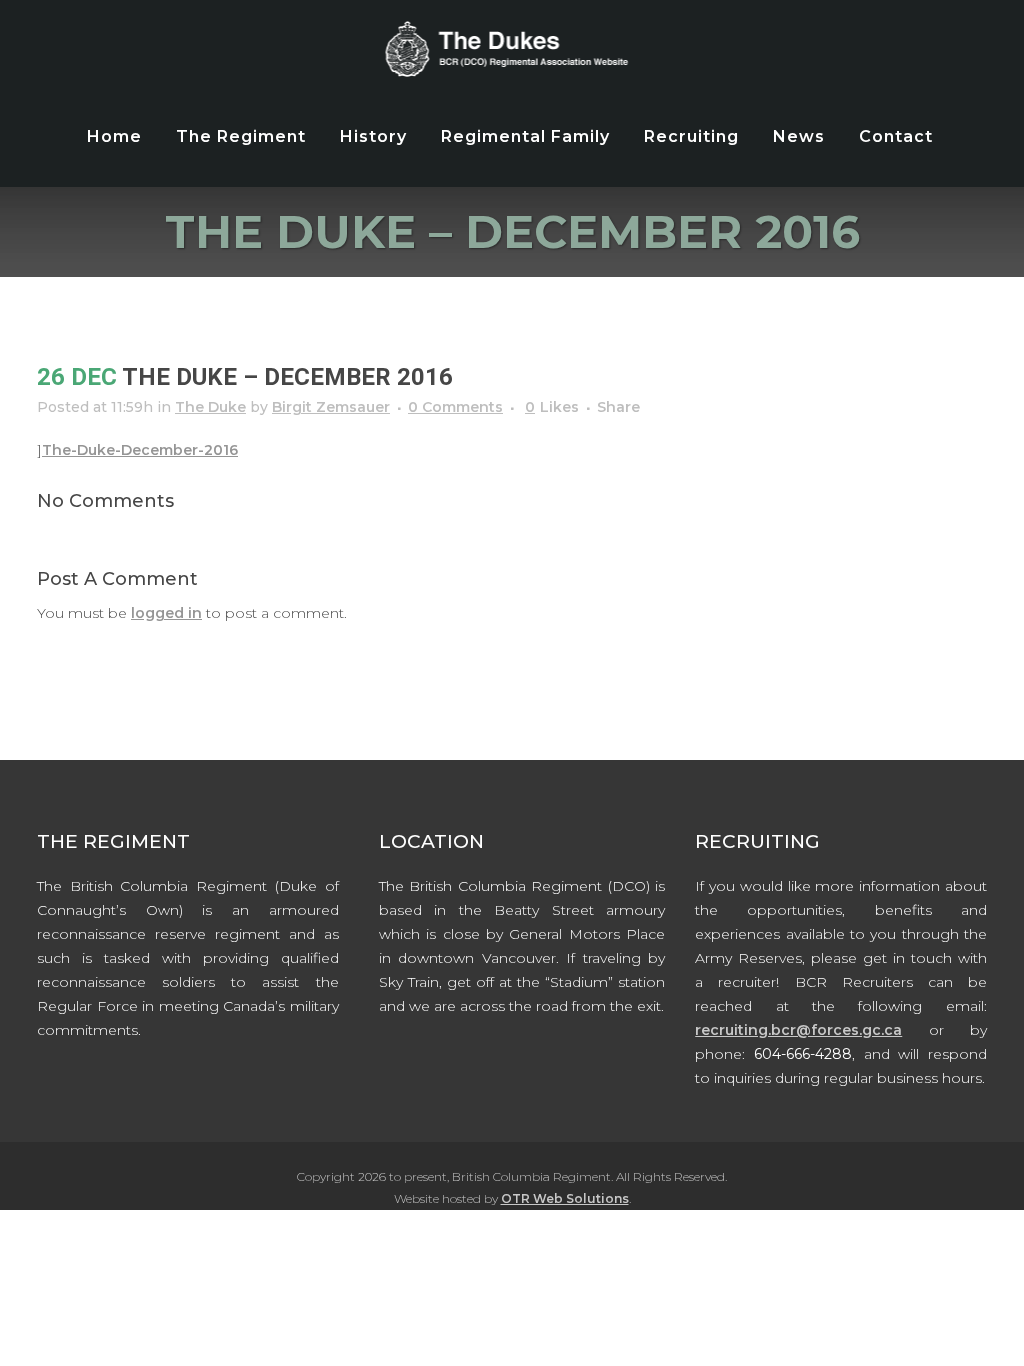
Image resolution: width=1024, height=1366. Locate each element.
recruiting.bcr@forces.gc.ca (798, 1030)
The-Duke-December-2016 (140, 450)
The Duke (210, 407)
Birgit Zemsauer (331, 407)
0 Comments (455, 407)
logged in (166, 613)
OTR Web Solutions (565, 1198)
